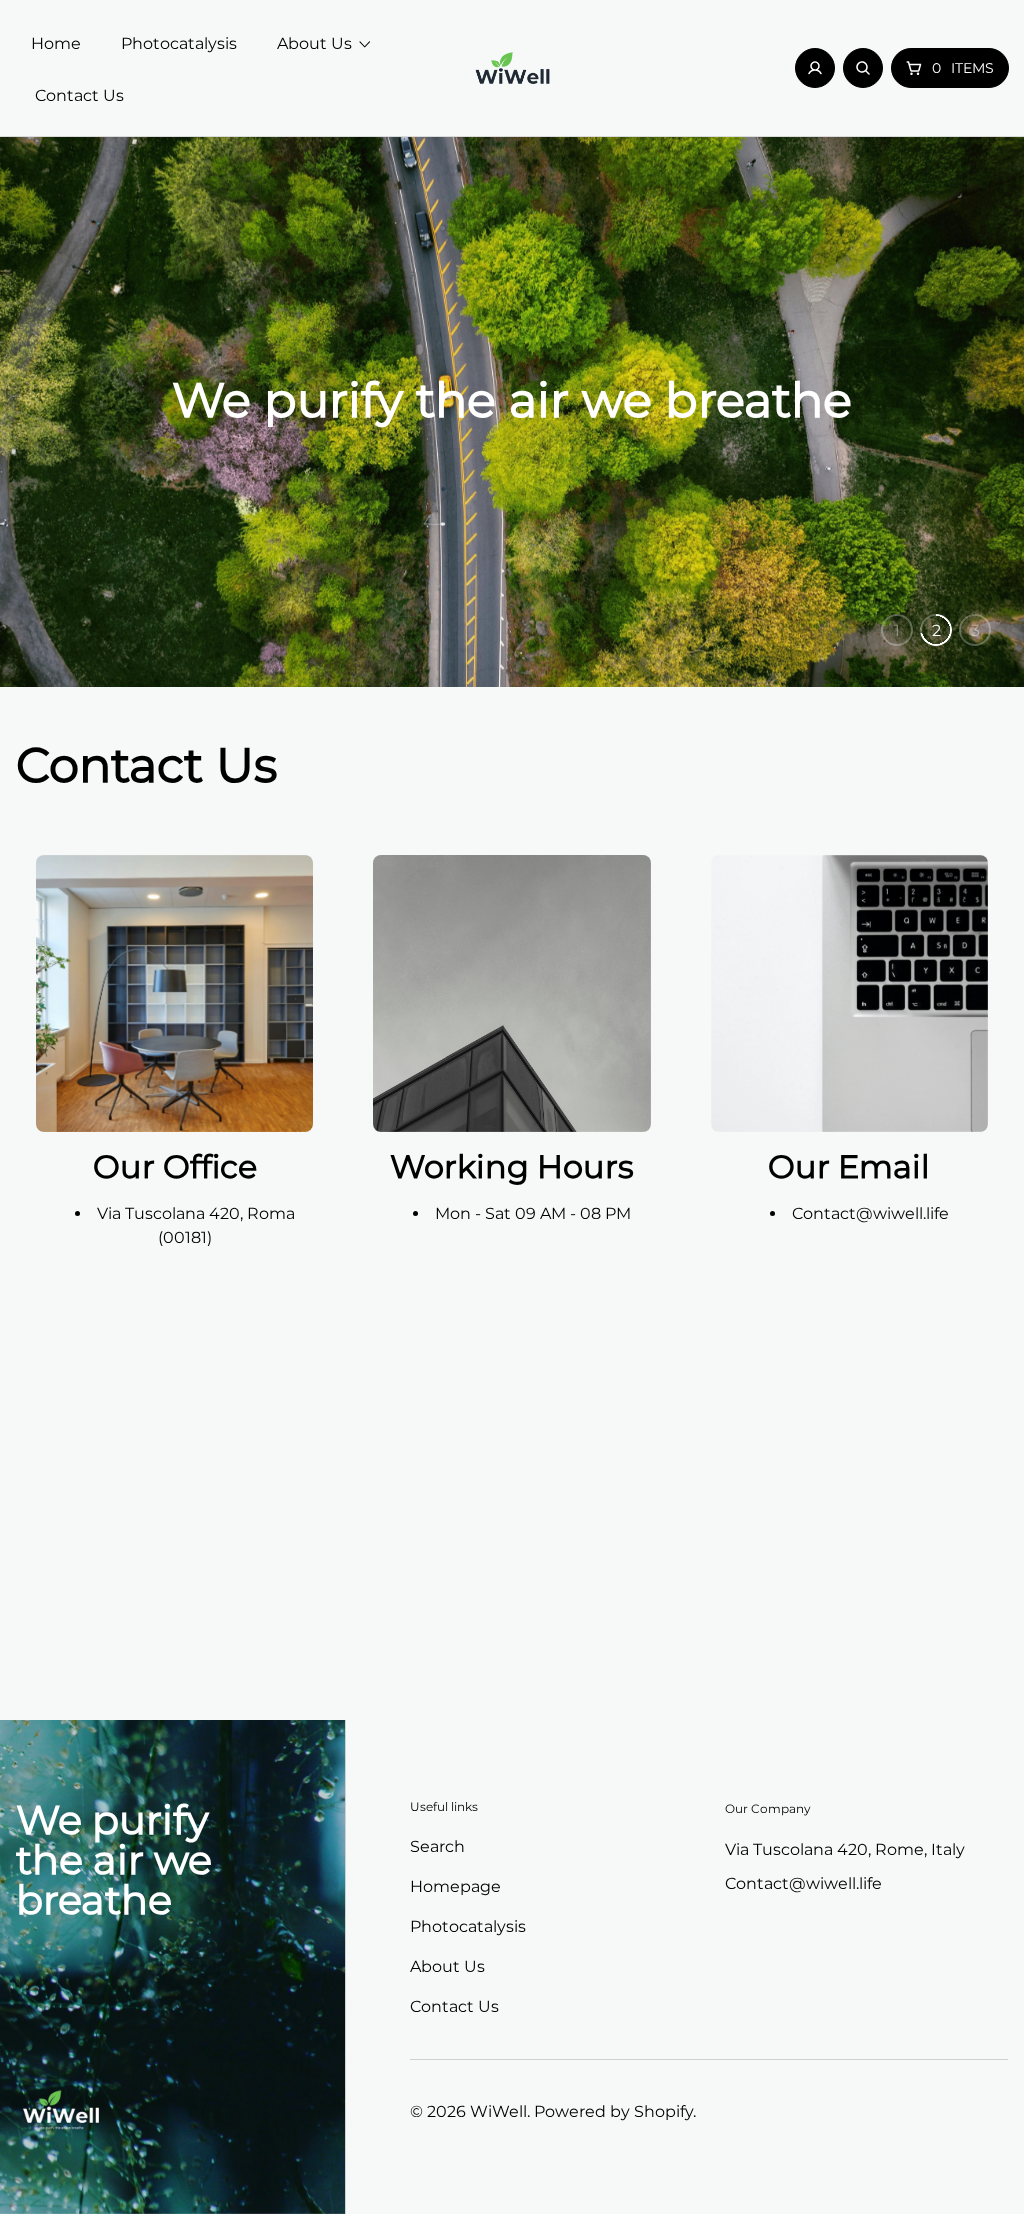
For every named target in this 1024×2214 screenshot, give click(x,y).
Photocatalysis (468, 1926)
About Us (447, 1966)
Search (437, 1846)
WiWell (498, 2111)
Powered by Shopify (613, 2111)
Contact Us (454, 2006)
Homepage (455, 1886)
